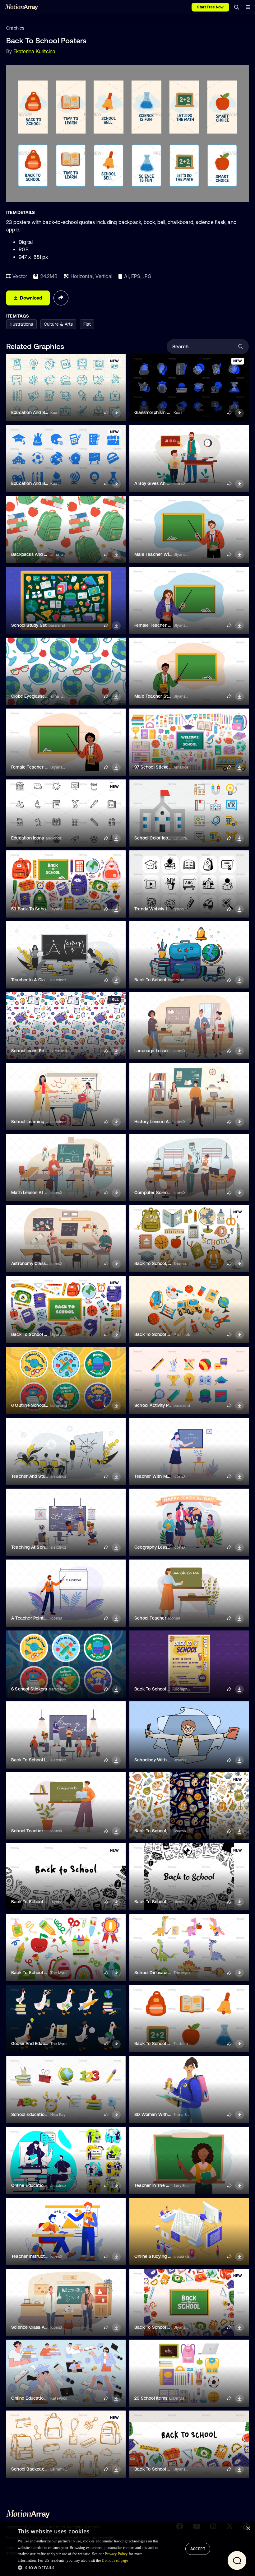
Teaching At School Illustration (42, 1547)
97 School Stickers (153, 767)
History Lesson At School (160, 1122)
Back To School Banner (158, 2469)
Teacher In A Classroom (35, 980)
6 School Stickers (29, 1689)
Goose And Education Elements (43, 2044)
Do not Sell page (115, 2560)
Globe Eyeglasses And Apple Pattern (48, 696)
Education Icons (28, 838)
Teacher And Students (34, 1476)
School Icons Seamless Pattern (43, 1051)
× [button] (248, 2529)
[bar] (248, 7)
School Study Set (29, 625)
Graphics (15, 28)
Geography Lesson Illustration (165, 1547)
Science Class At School (36, 2327)
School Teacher (150, 1618)
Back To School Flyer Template (166, 1689)
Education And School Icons (40, 412)
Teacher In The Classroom (161, 2185)
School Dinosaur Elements (161, 1973)
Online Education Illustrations (41, 2185)
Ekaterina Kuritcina (35, 51)
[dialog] (127, 2549)
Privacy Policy (116, 2554)
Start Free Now (210, 7)
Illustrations (21, 324)
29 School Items (151, 2398)
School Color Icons (154, 838)
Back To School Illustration (38, 1760)
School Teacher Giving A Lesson (44, 1831)
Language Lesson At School (163, 1051)
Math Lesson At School (35, 1193)
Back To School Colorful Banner (167, 2327)
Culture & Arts (58, 324)
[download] (116, 413)
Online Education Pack (34, 2398)
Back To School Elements (160, 2044)
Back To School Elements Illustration (172, 1334)
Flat (87, 324)
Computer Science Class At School (170, 1193)
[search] (237, 7)
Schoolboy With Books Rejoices (167, 1760)
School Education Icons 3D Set (43, 2114)
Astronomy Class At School (39, 1263)
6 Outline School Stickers (37, 1405)
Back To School (150, 980)
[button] (90, 2568)
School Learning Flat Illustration (43, 1122)
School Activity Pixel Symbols (164, 1405)
